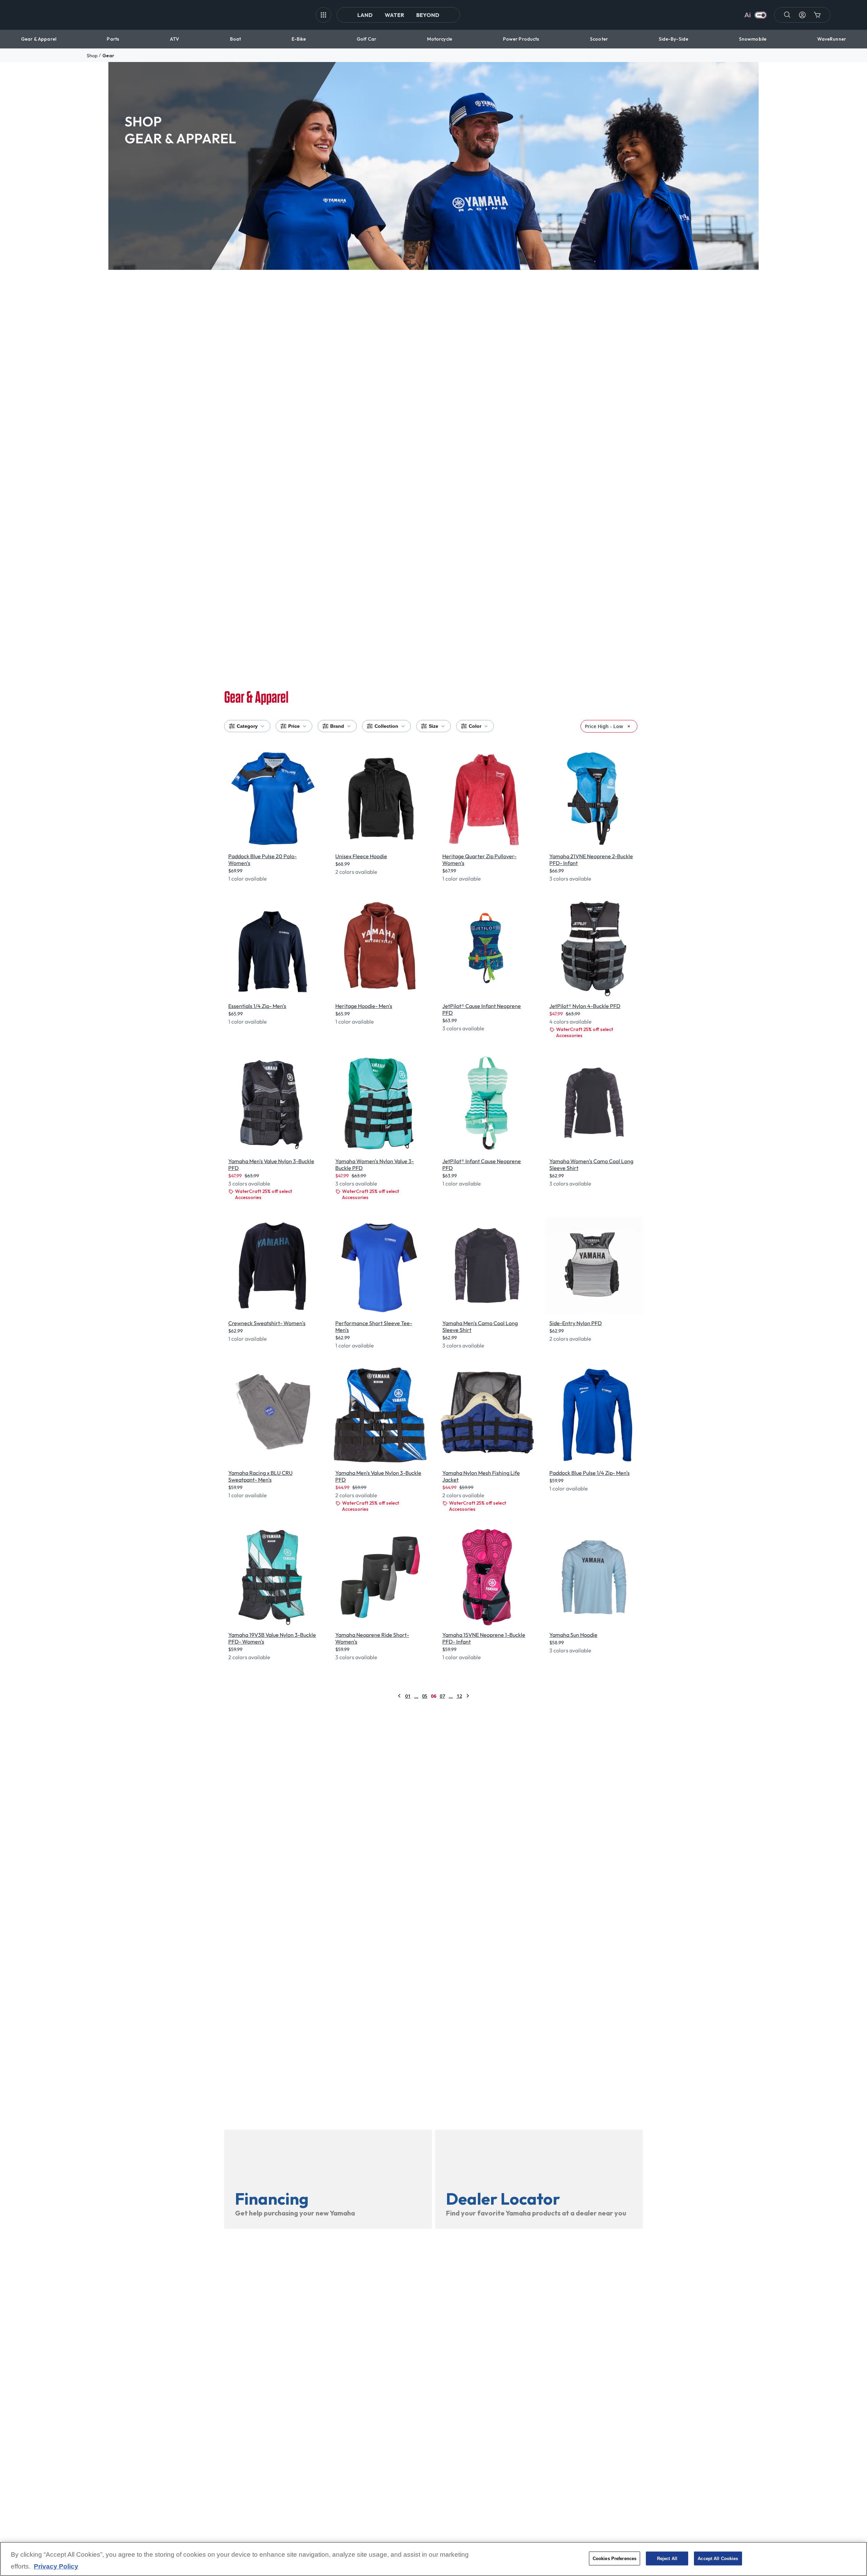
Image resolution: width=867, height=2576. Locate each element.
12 (459, 1696)
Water (394, 15)
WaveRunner (832, 39)
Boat (236, 39)
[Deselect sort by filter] (629, 726)
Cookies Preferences (615, 2558)
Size (433, 726)
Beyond (428, 15)
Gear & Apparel (39, 39)
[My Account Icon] (802, 15)
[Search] (787, 15)
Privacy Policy (56, 2567)
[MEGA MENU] (323, 15)
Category (247, 726)
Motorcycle (440, 39)
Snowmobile (753, 39)
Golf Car (366, 39)
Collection (386, 726)
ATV (175, 39)
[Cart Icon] (817, 15)
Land (365, 15)
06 (433, 1696)
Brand (337, 726)
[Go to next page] (468, 1696)
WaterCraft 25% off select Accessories (585, 1032)
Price (294, 726)
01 (408, 1696)
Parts (113, 39)
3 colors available (570, 879)
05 (425, 1696)
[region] (433, 2559)
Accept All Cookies (718, 2558)
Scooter (599, 39)
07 (442, 1696)
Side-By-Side (674, 39)
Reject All (667, 2558)
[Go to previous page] (399, 1696)
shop (92, 56)
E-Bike (299, 39)
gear (108, 56)
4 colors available (570, 1022)
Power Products (521, 39)
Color (475, 726)
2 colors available (356, 872)
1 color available (248, 879)
